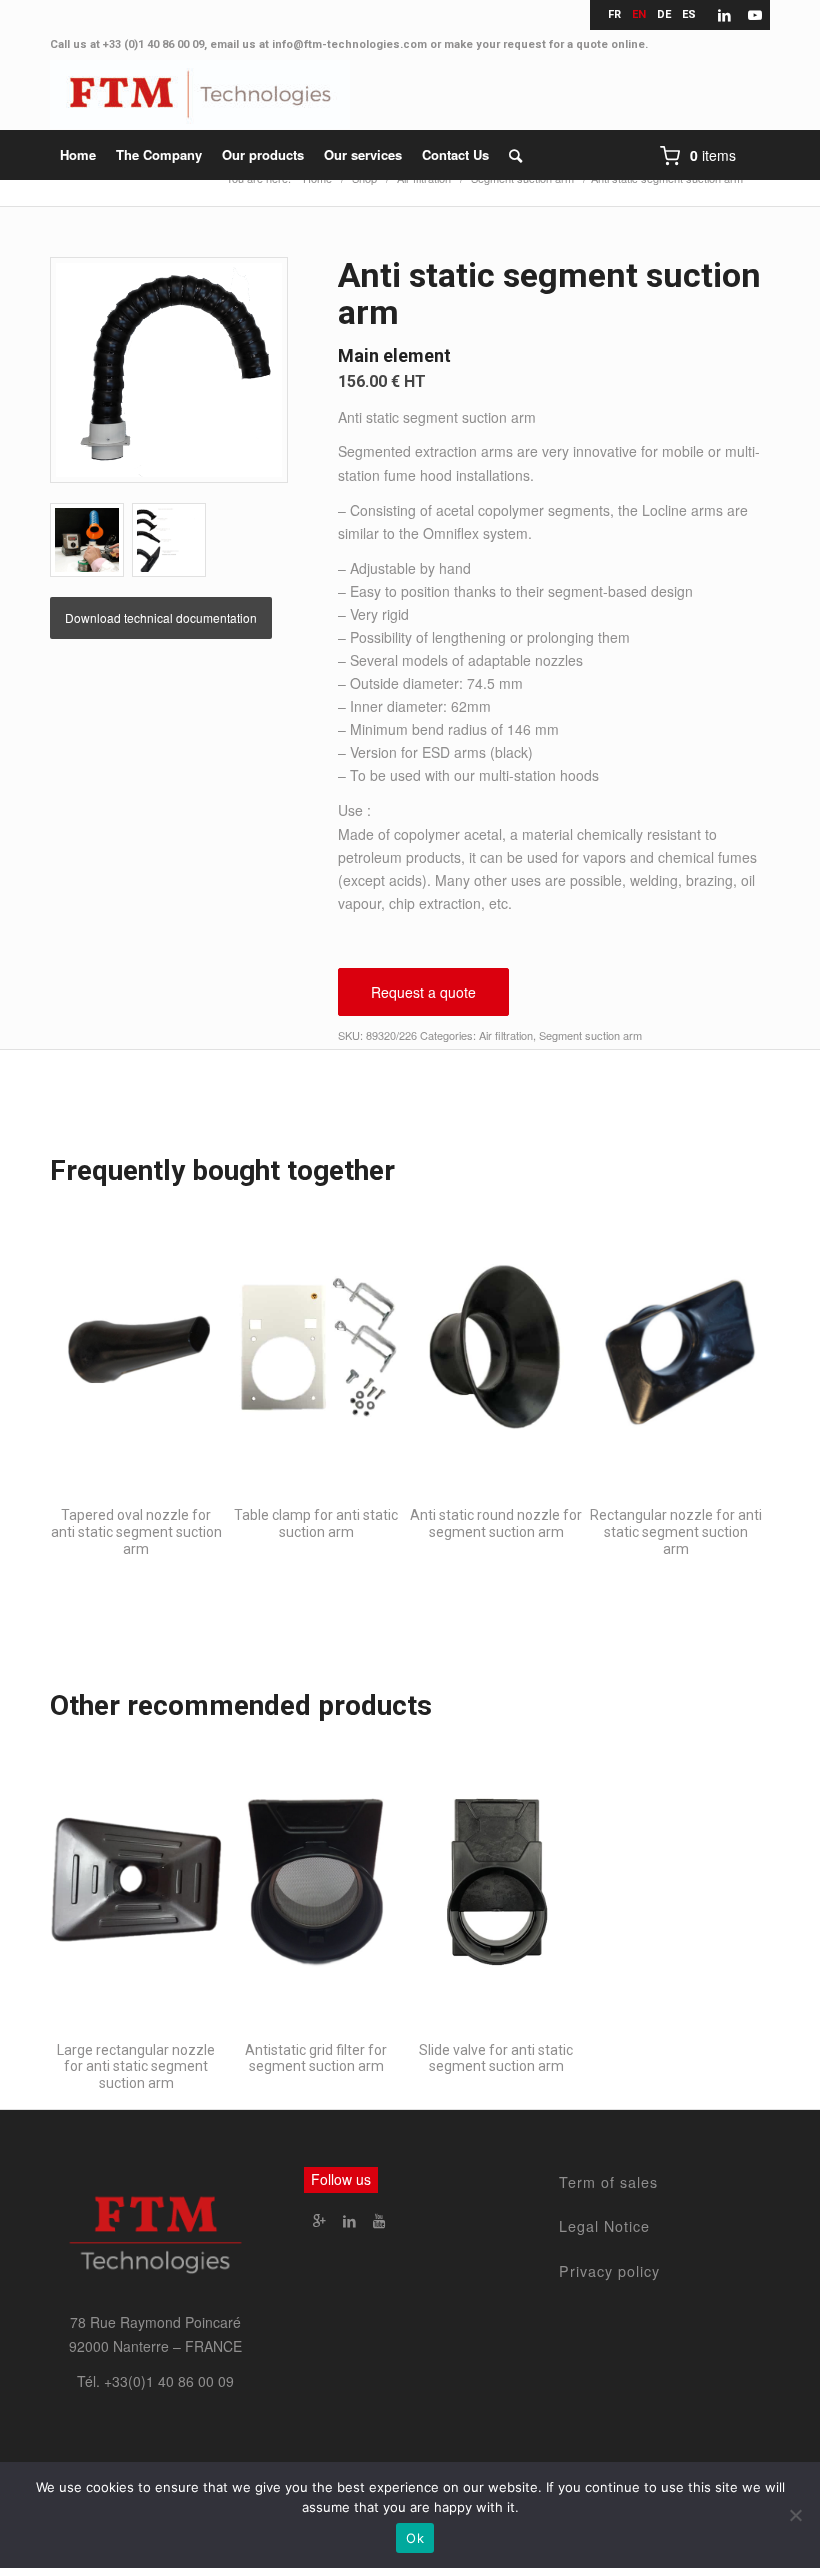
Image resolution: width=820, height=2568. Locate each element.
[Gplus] (319, 2220)
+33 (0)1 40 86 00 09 (153, 44)
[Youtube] (379, 2220)
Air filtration (506, 1035)
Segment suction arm (590, 1035)
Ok (415, 2538)
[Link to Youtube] (755, 15)
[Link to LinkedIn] (724, 15)
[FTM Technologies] (200, 95)
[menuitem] (78, 155)
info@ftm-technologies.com (349, 44)
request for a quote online (574, 44)
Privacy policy (609, 2271)
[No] (795, 2515)
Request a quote (423, 992)
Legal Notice (604, 2226)
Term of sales (608, 2182)
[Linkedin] (349, 2220)
